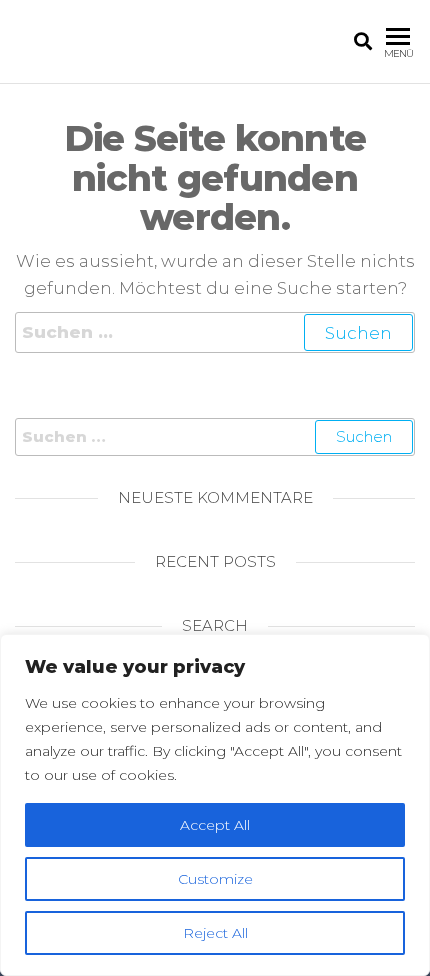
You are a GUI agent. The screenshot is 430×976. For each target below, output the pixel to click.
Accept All (215, 825)
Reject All (215, 933)
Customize (215, 879)
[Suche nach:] (215, 332)
